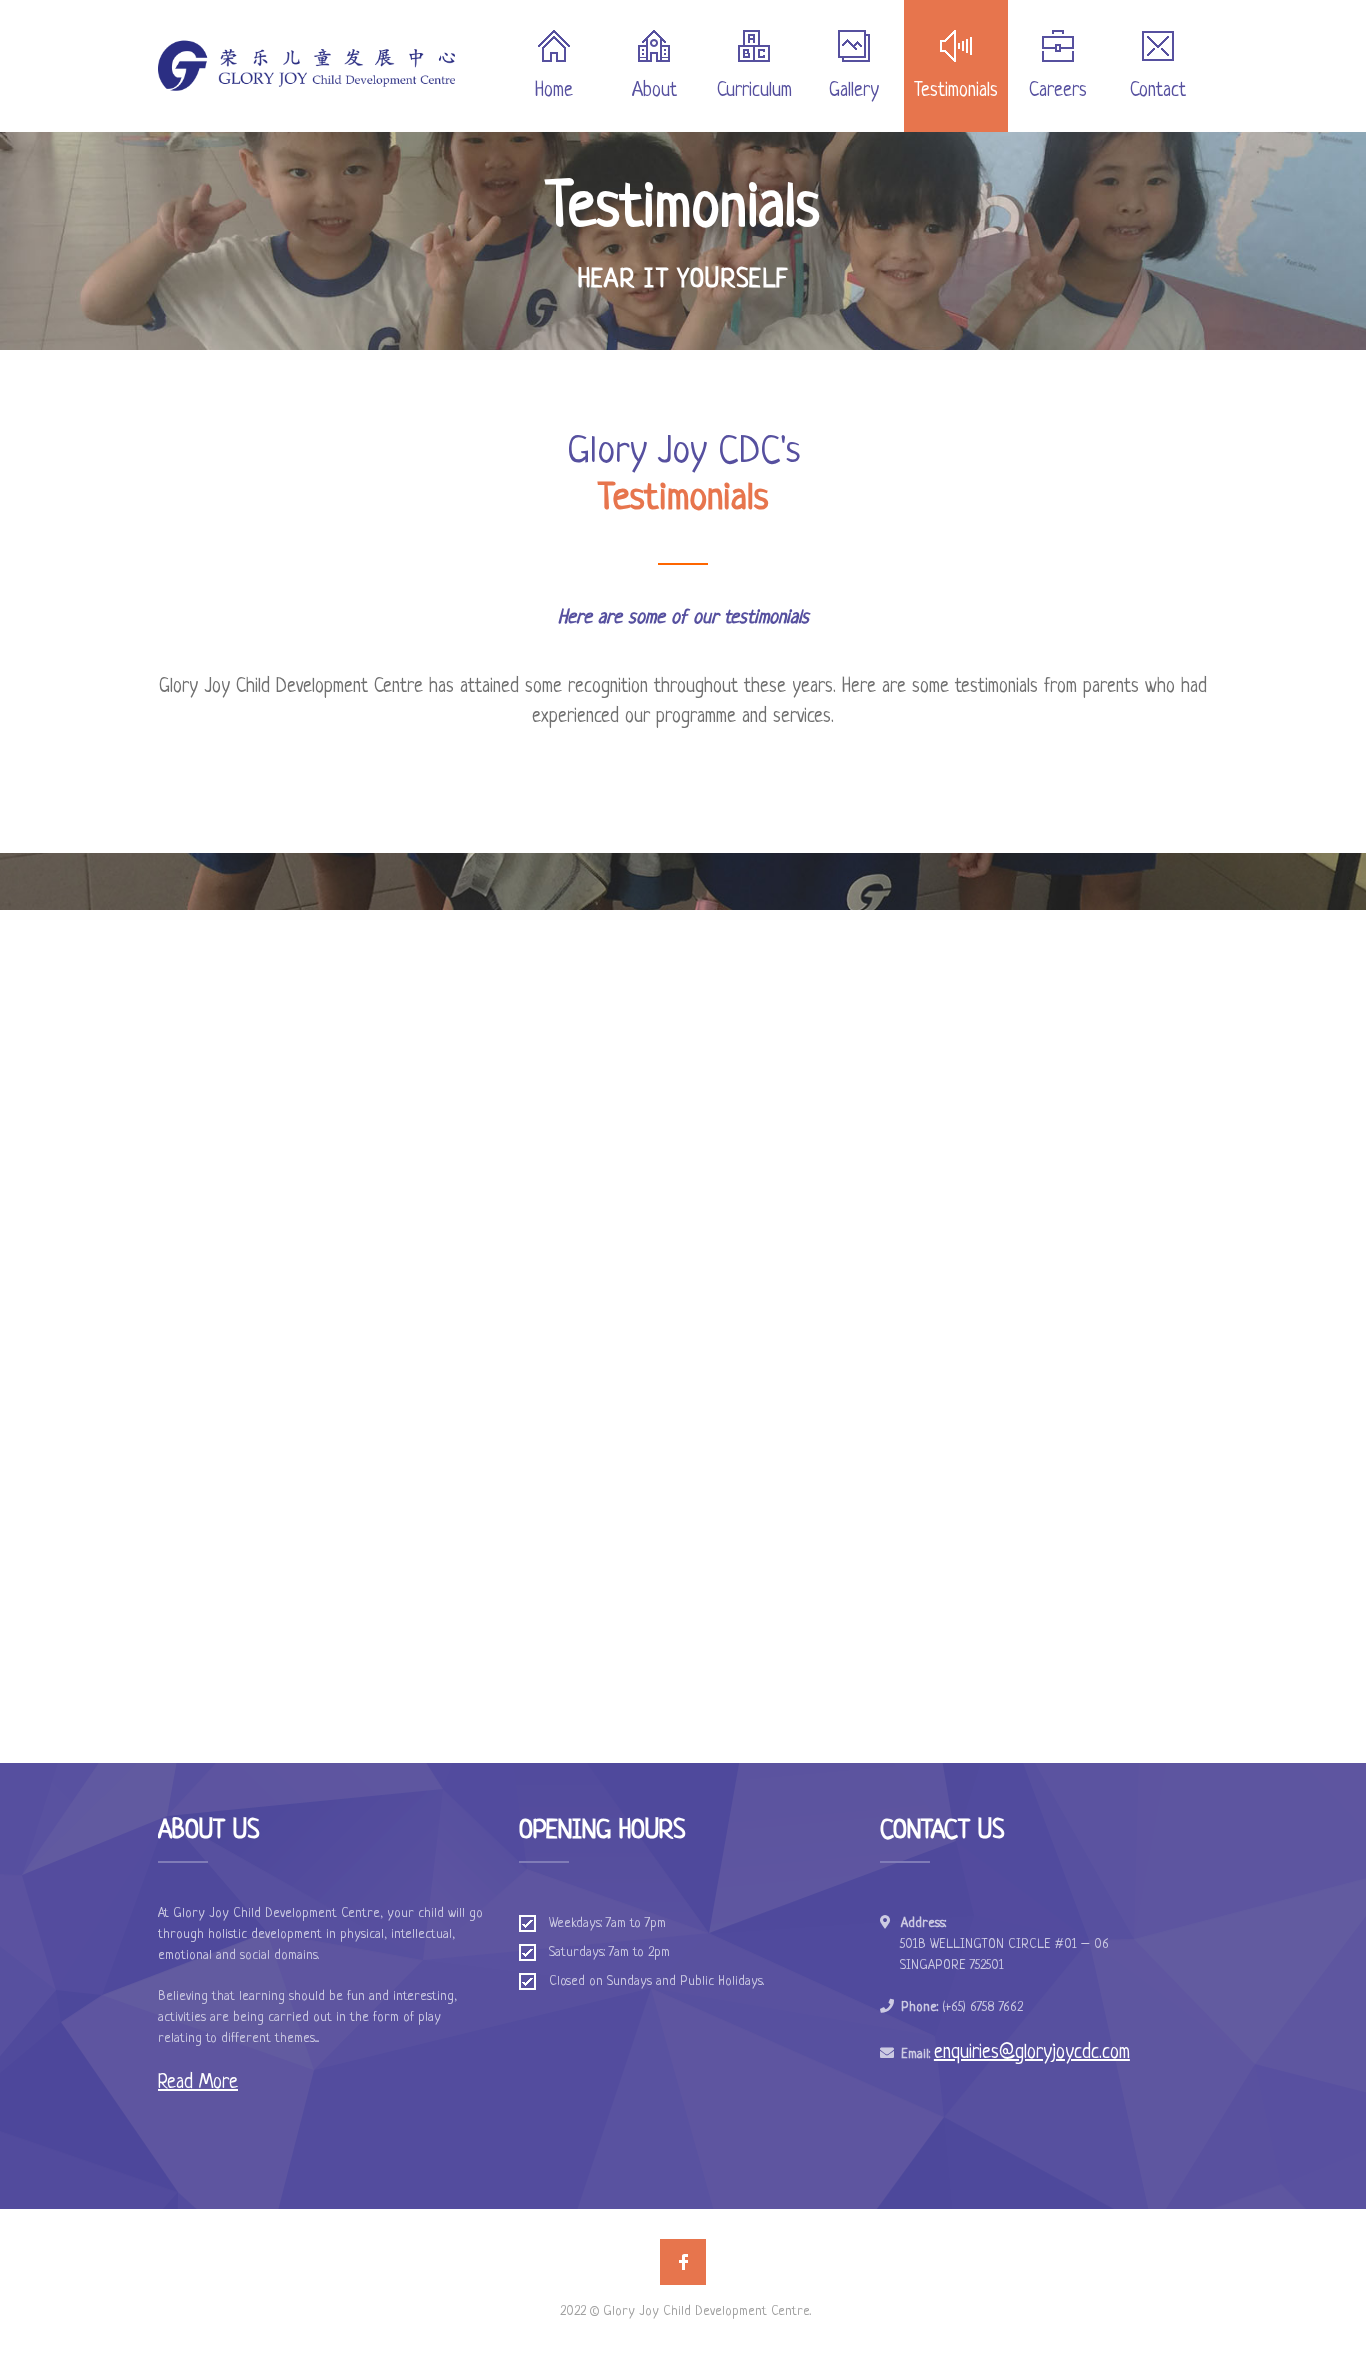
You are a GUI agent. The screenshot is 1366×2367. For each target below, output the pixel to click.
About (654, 91)
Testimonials (956, 91)
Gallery (854, 91)
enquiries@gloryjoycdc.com (1032, 2053)
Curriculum (754, 91)
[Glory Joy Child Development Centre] (306, 66)
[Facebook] (683, 2262)
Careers (1058, 91)
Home (554, 91)
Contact (1158, 91)
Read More (198, 2083)
